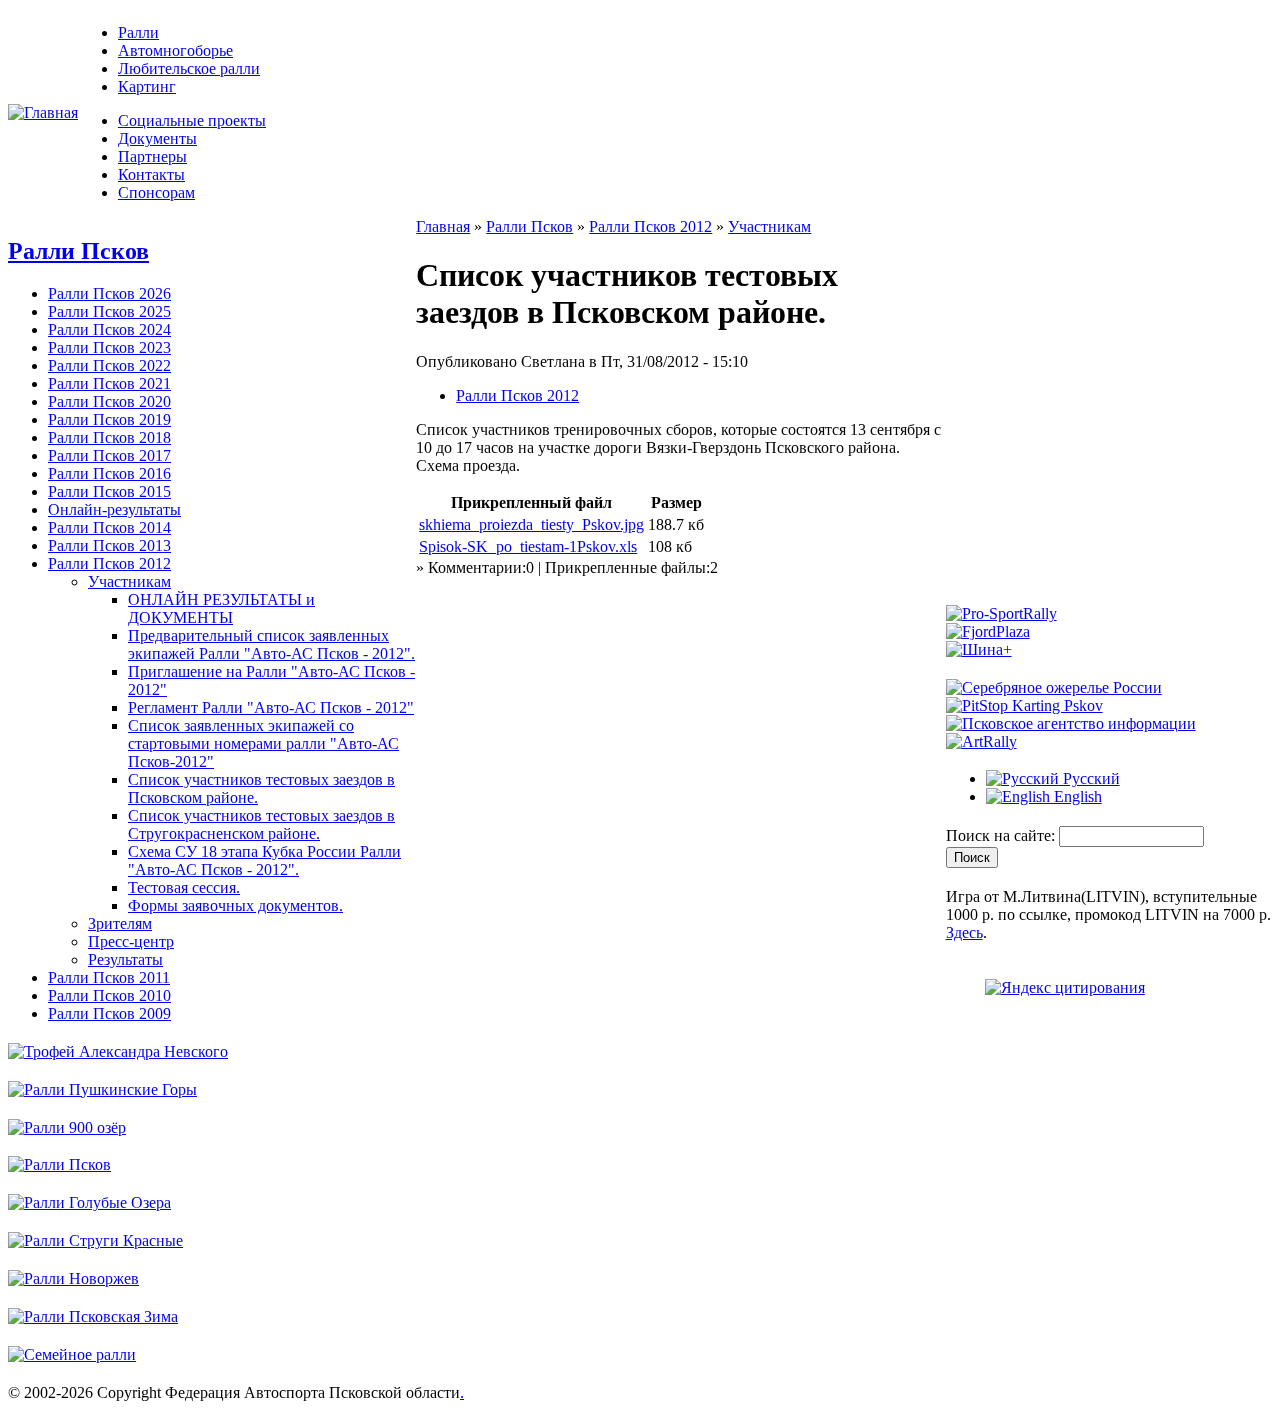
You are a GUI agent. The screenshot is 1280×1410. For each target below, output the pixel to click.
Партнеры (152, 156)
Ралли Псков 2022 (109, 365)
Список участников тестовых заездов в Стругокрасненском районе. (261, 824)
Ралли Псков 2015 (109, 491)
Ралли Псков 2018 (109, 437)
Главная (443, 226)
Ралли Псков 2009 (109, 1013)
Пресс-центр (131, 941)
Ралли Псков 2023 (109, 347)
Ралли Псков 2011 (109, 977)
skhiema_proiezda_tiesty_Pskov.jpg (531, 524)
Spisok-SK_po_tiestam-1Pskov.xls (528, 546)
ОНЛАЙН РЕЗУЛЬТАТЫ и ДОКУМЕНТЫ (221, 608)
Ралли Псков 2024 (109, 329)
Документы (157, 138)
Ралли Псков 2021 (109, 383)
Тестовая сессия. (184, 887)
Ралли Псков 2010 (109, 995)
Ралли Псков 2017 (109, 455)
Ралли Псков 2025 (109, 311)
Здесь (964, 932)
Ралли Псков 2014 (109, 527)
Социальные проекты (192, 120)
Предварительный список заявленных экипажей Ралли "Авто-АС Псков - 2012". (271, 644)
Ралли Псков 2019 (109, 419)
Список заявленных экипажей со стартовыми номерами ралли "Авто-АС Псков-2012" (263, 743)
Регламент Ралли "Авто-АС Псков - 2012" (271, 707)
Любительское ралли (189, 68)
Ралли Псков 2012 (109, 563)
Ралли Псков (78, 251)
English (1076, 796)
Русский (1089, 778)
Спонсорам (156, 192)
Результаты (125, 959)
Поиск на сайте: (1002, 835)
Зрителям (120, 923)
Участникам (129, 581)
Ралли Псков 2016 (109, 473)
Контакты (151, 174)
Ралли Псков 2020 (109, 401)
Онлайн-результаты (114, 509)
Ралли (138, 32)
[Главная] (43, 112)
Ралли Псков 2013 (109, 545)
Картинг (147, 86)
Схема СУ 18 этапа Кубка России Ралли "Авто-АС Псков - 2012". (264, 860)
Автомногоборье (175, 50)
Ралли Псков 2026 (109, 293)
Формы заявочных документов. (235, 905)
